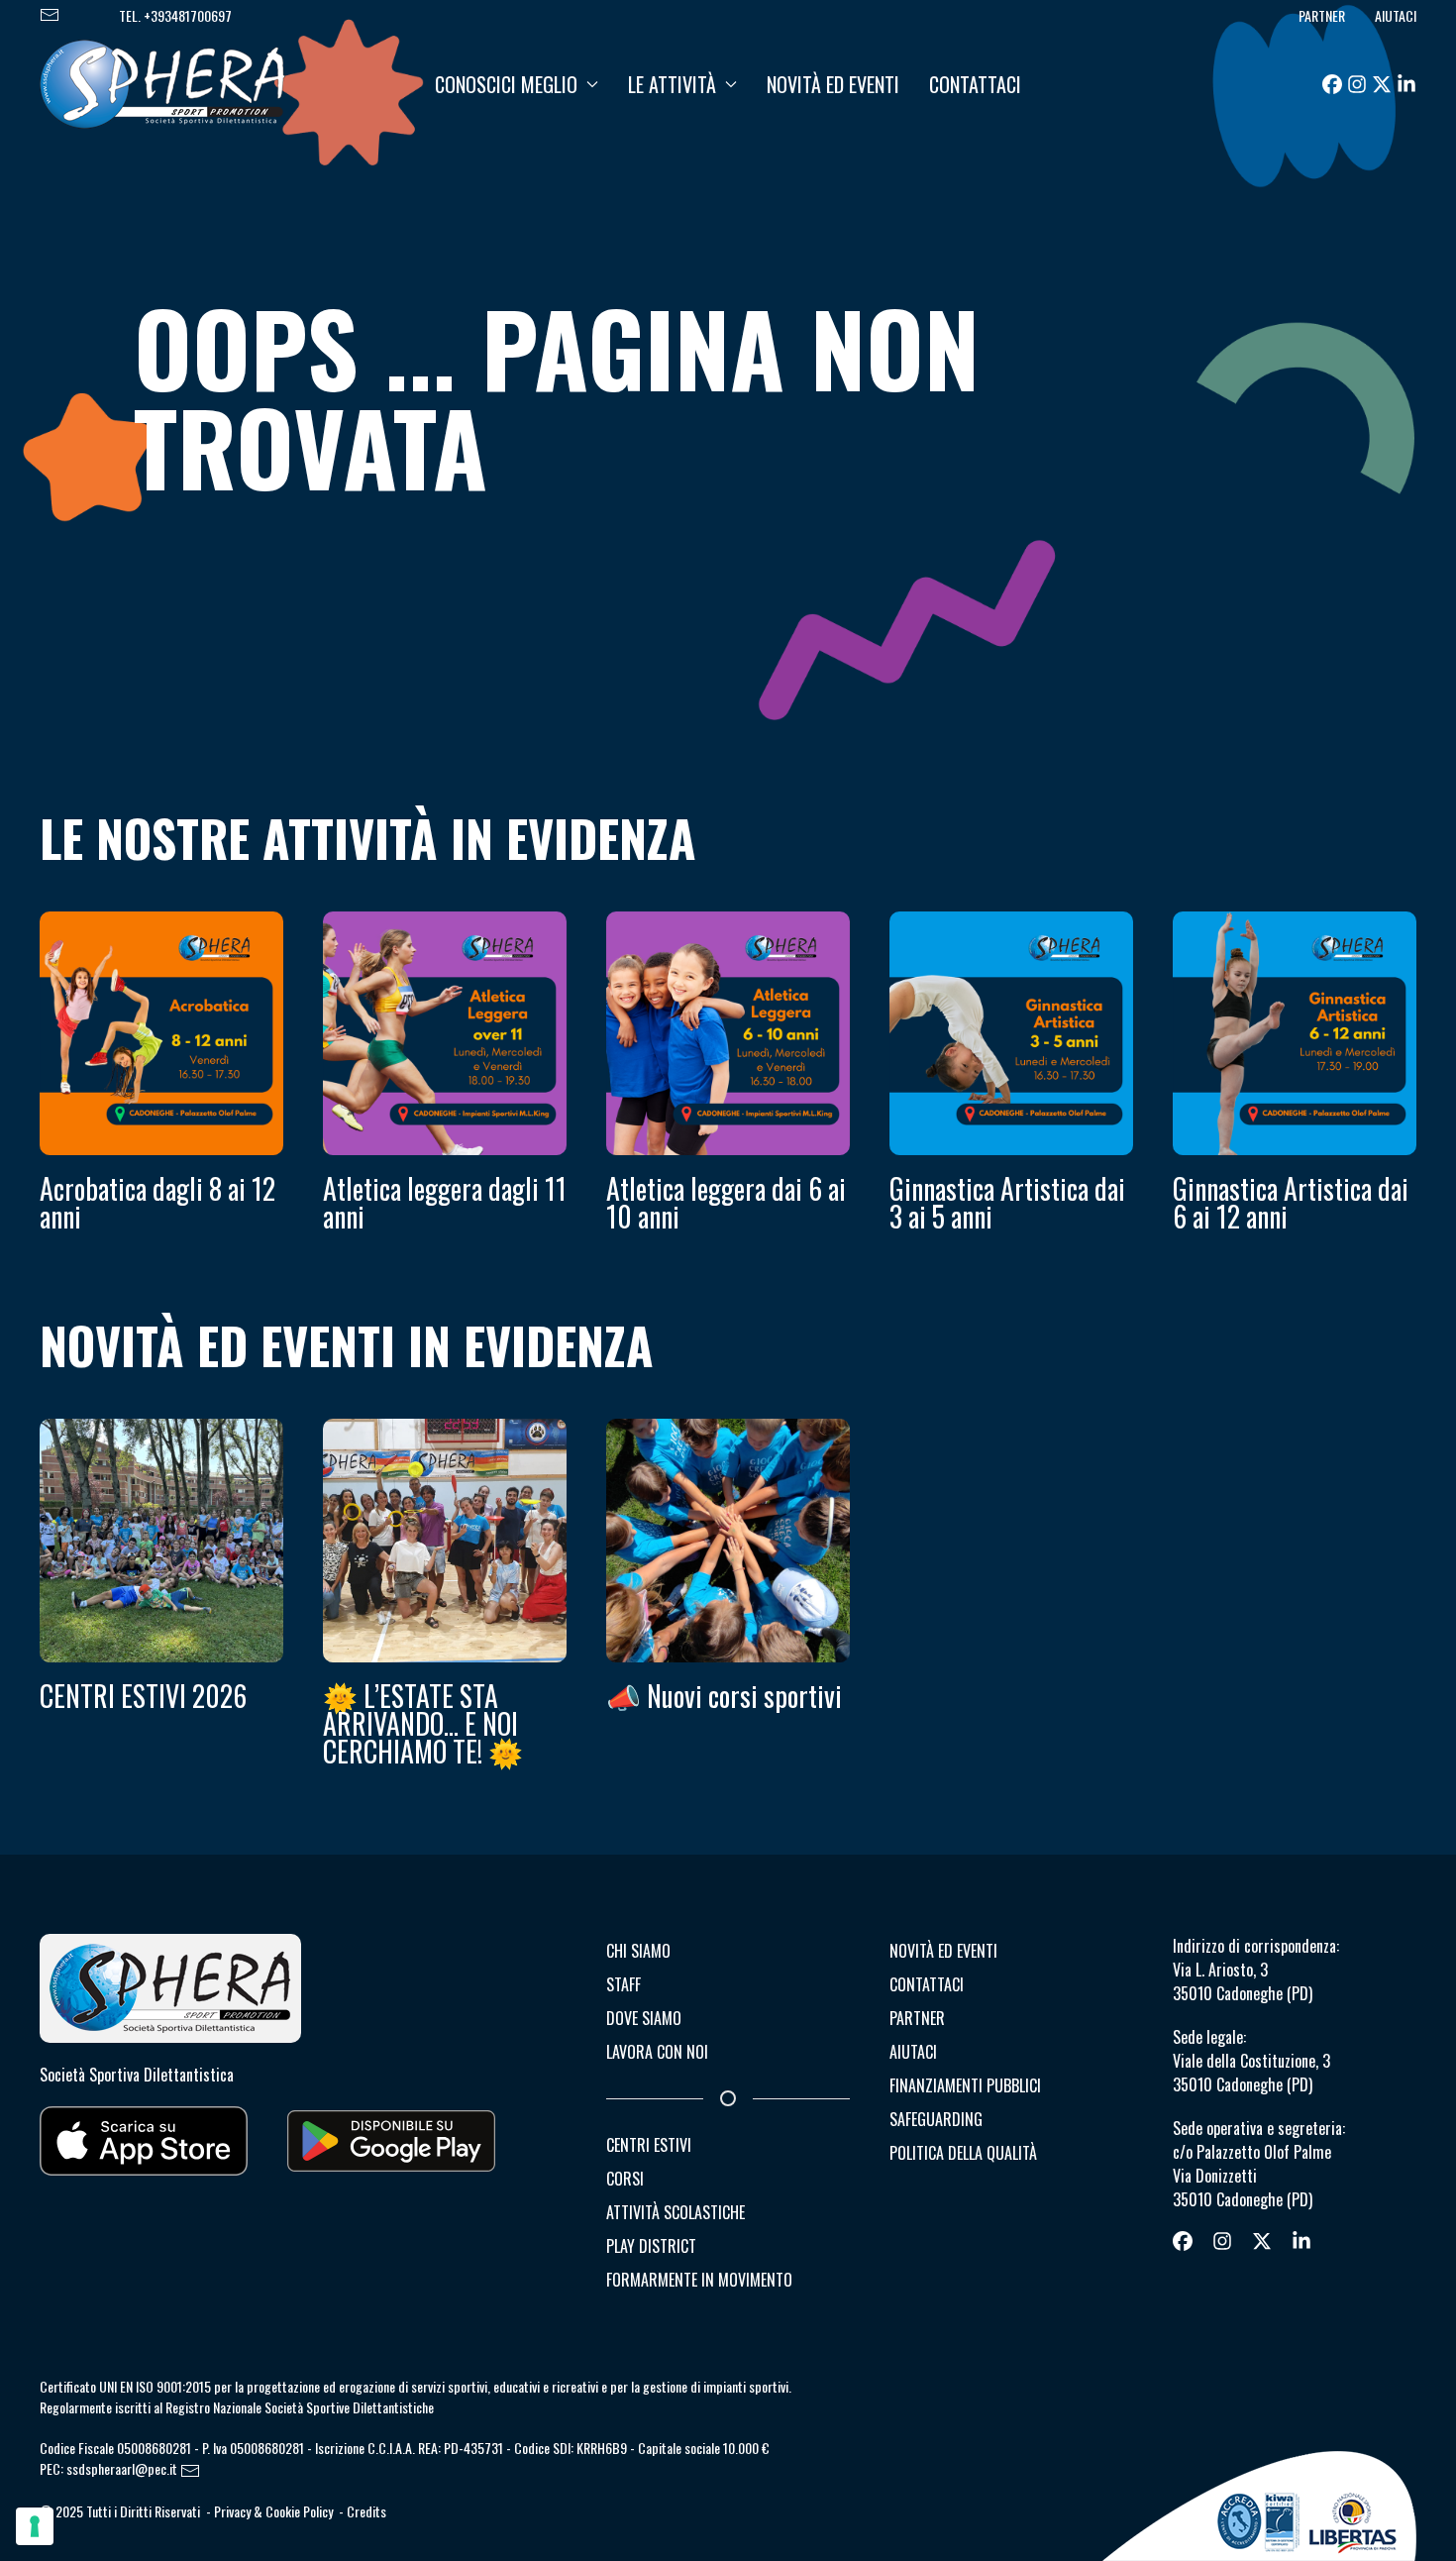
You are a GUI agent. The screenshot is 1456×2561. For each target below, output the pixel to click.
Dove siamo (644, 2018)
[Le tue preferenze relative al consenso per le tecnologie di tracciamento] (35, 2526)
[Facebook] (1332, 84)
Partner (1322, 15)
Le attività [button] (672, 84)
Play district (651, 2246)
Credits (366, 2511)
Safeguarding (936, 2119)
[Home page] (162, 81)
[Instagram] (1357, 84)
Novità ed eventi (833, 84)
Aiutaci (1396, 15)
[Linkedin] (1406, 84)
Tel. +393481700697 (175, 15)
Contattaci (975, 84)
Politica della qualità (963, 2153)
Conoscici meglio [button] (506, 84)
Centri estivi (649, 2145)
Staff (624, 1984)
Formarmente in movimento (699, 2280)
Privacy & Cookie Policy (273, 2511)
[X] (1382, 84)
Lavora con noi (657, 2052)
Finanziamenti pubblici (965, 2085)
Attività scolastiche (676, 2212)
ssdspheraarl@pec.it (123, 2470)
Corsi (625, 2179)
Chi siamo (638, 1951)
